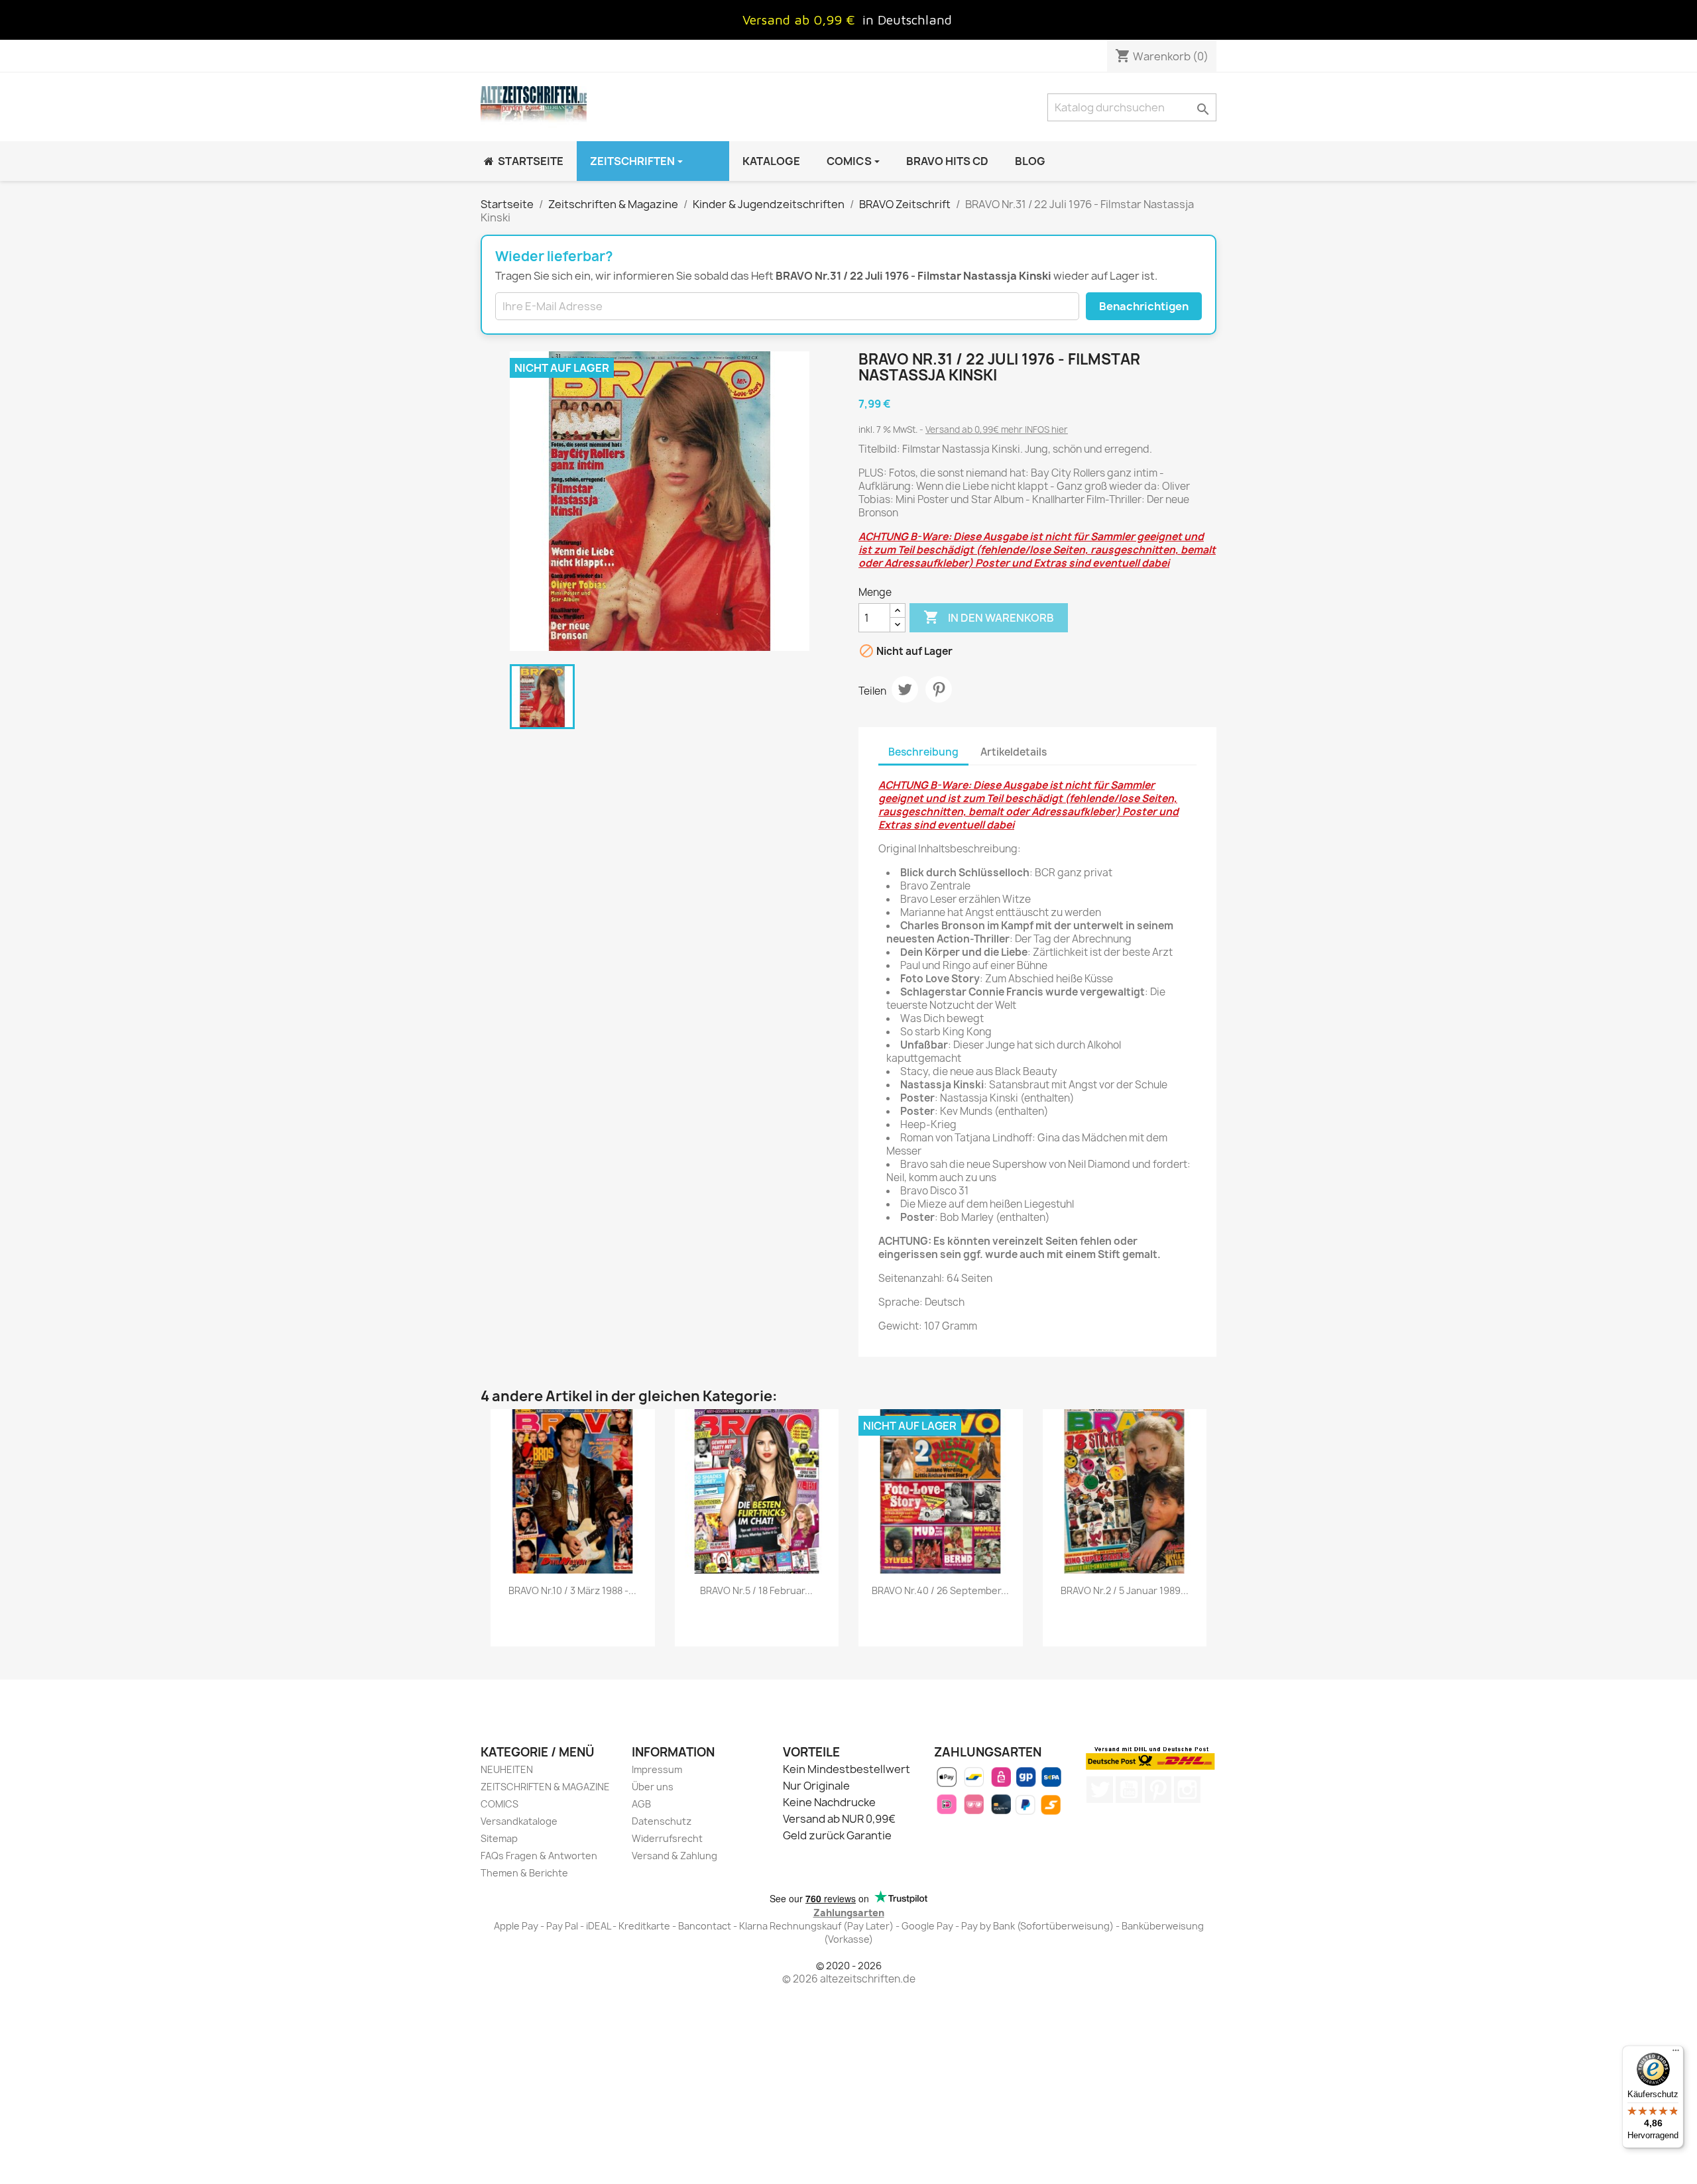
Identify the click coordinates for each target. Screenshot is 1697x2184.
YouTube (1129, 1790)
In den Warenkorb (989, 617)
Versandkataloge (519, 1821)
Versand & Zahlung (674, 1856)
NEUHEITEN (507, 1769)
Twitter (1100, 1790)
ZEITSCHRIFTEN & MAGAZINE (545, 1787)
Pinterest (939, 689)
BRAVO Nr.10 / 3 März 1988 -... (572, 1590)
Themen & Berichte (524, 1873)
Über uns (653, 1787)
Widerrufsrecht (667, 1838)
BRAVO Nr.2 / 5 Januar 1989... (1125, 1590)
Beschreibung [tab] (923, 752)
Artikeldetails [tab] (1014, 752)
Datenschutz (662, 1821)
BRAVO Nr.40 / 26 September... (940, 1590)
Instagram (1187, 1790)
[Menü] (1676, 2053)
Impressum (657, 1769)
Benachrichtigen (1144, 306)
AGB (641, 1804)
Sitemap (499, 1838)
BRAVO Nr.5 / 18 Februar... (756, 1590)
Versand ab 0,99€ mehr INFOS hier (997, 430)
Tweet (905, 689)
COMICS (499, 1804)
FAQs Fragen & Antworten (539, 1856)
